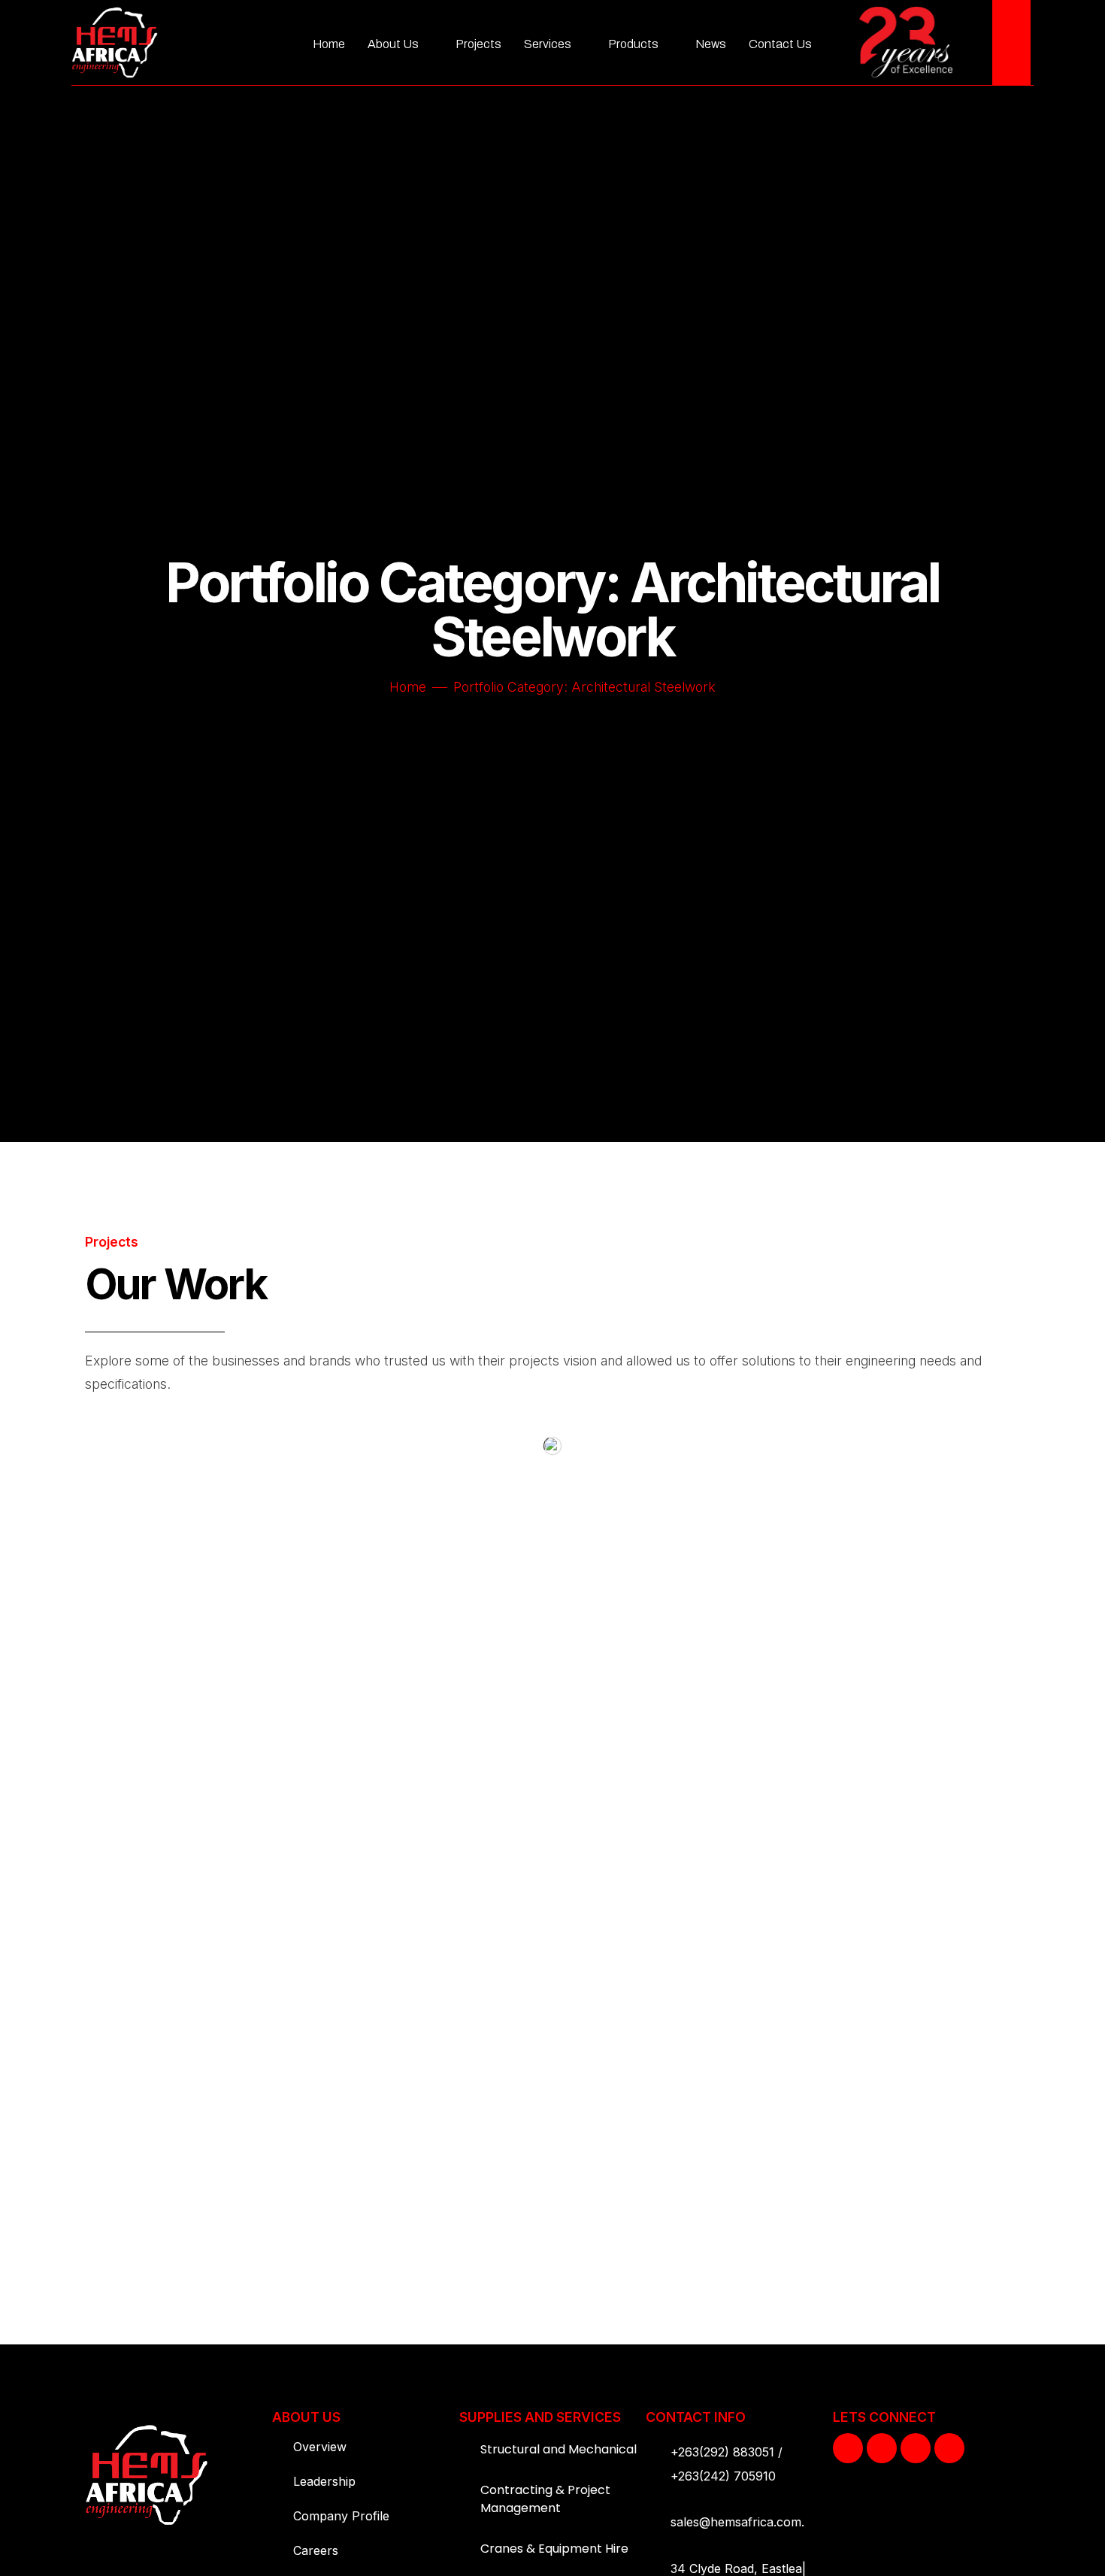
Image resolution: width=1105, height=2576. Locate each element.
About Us (393, 44)
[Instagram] (916, 2448)
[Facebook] (848, 2448)
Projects (478, 44)
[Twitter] (882, 2448)
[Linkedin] (949, 2448)
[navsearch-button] (1011, 42)
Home (329, 44)
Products (633, 44)
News (711, 44)
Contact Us (780, 44)
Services (548, 44)
